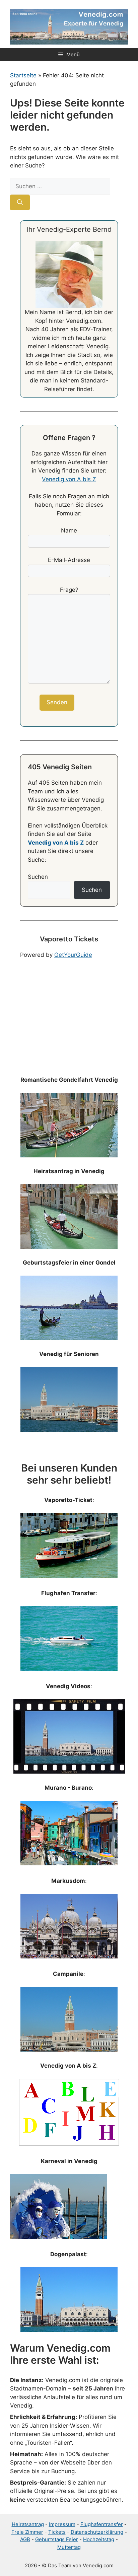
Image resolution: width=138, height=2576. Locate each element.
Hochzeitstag (99, 2539)
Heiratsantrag (28, 2524)
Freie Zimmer (27, 2532)
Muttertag (69, 2547)
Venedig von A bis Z (69, 479)
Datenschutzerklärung (97, 2532)
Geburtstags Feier (57, 2539)
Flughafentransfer (102, 2524)
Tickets (57, 2532)
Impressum (62, 2524)
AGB (25, 2539)
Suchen (38, 877)
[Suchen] (20, 203)
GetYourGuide (73, 955)
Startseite (23, 75)
